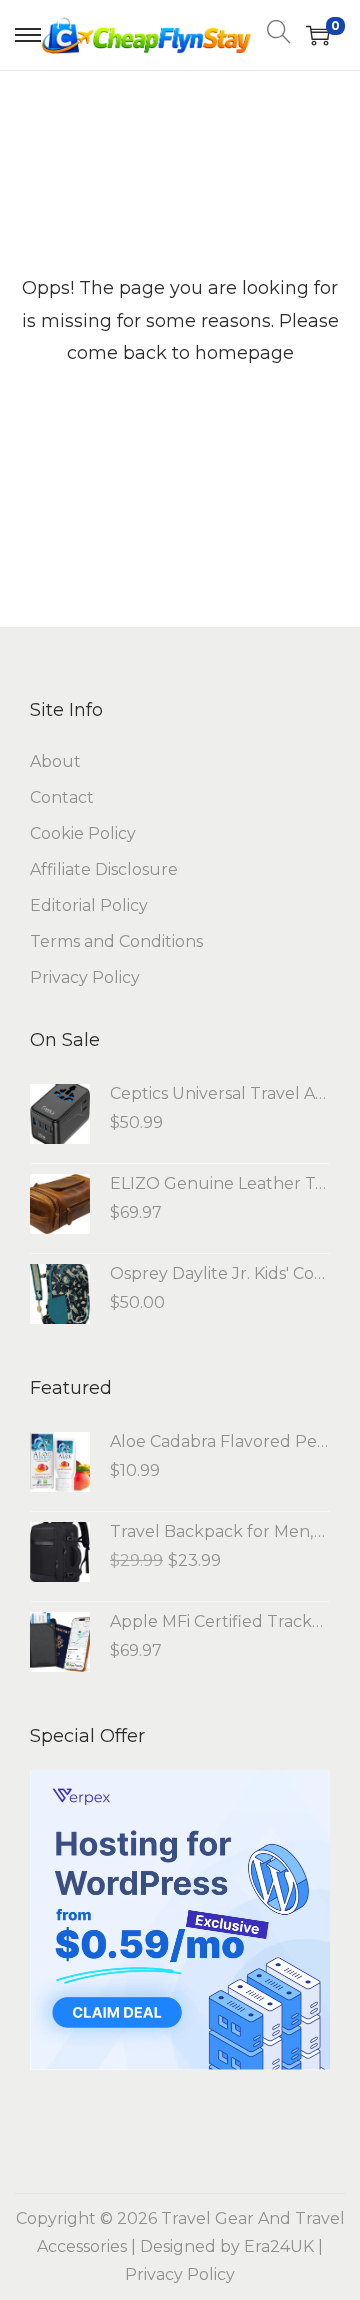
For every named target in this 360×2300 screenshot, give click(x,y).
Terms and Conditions (116, 941)
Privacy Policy (85, 977)
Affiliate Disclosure (104, 869)
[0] (318, 35)
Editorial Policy (89, 905)
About (55, 761)
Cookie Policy (83, 833)
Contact (62, 797)
